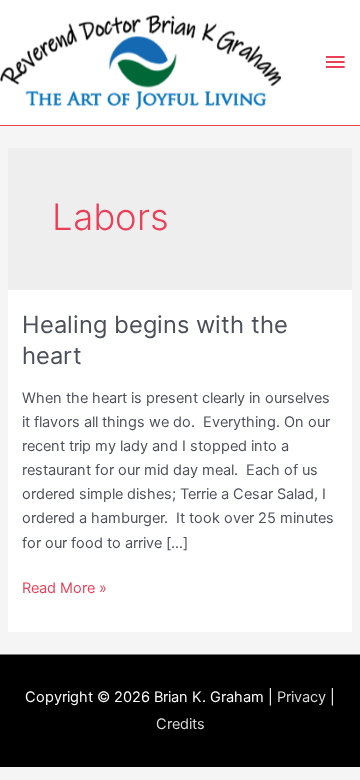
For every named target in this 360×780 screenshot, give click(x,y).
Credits (180, 724)
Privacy (301, 697)
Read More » (64, 589)
